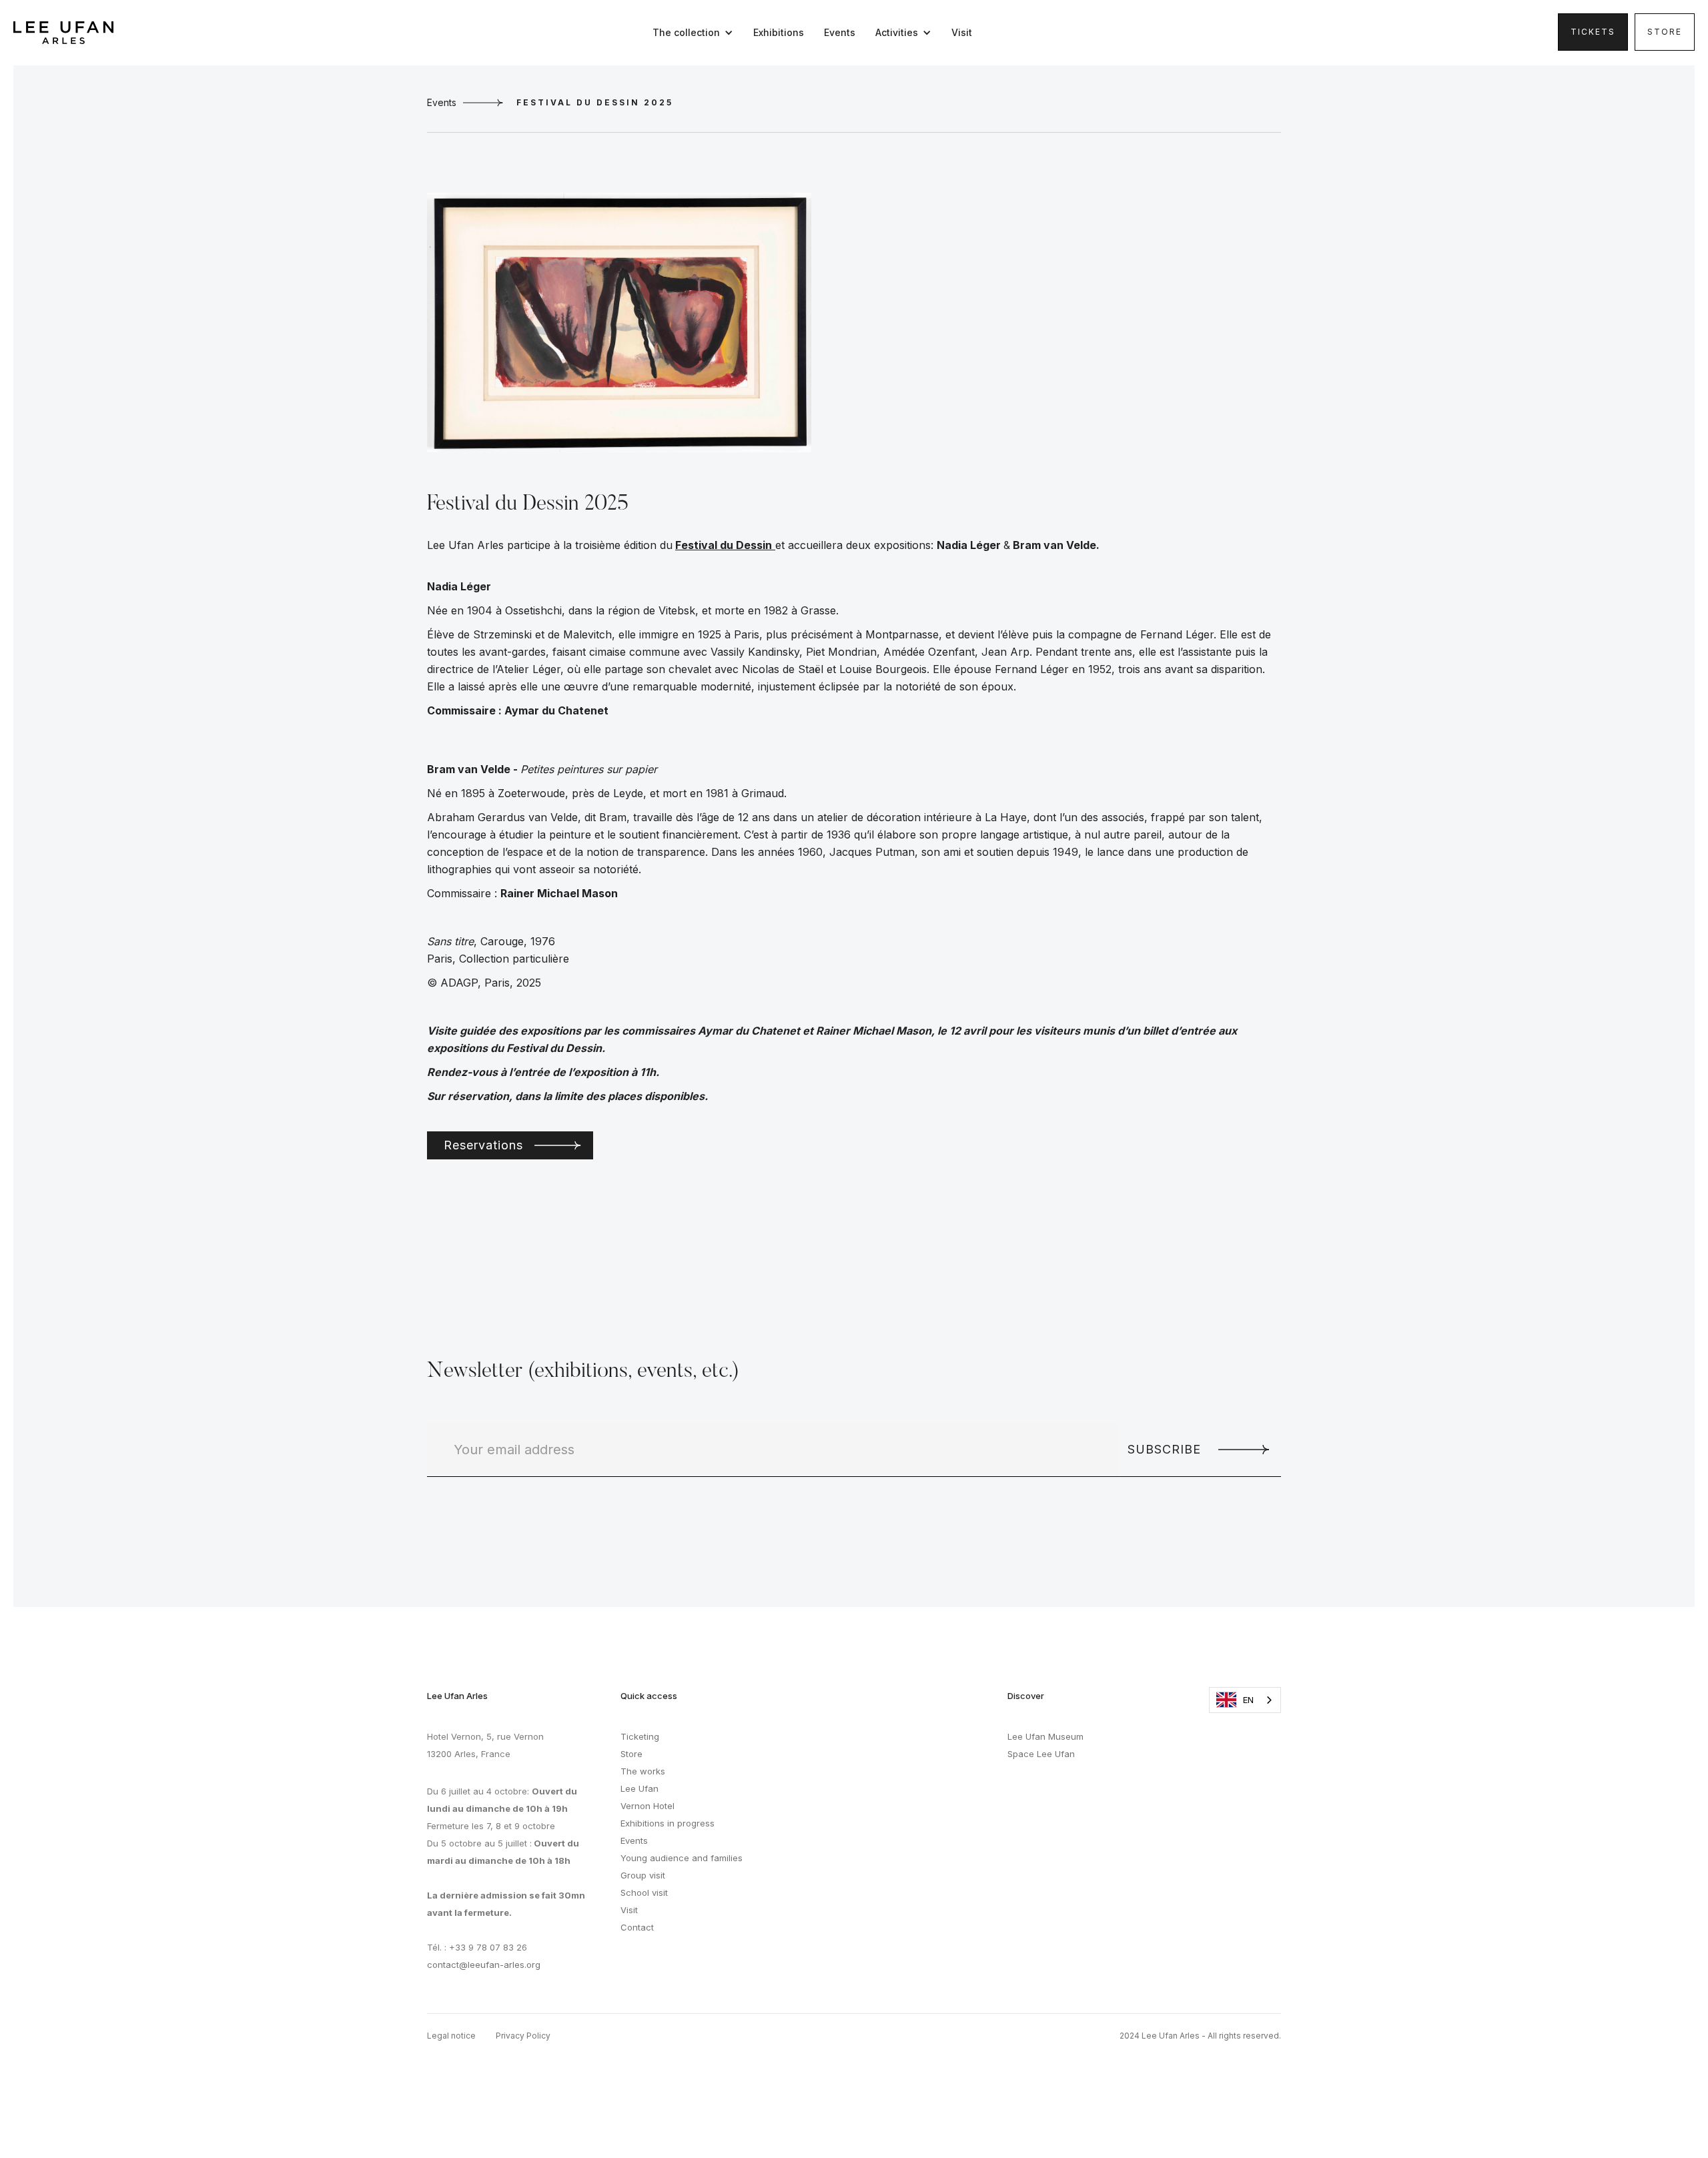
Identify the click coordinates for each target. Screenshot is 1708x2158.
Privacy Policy (523, 2036)
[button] (696, 33)
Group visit (643, 1875)
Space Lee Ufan (1041, 1754)
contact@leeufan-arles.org (484, 1965)
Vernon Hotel (648, 1806)
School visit (644, 1893)
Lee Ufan (639, 1788)
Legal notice (451, 2036)
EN (1248, 1700)
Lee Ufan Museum (1045, 1736)
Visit (962, 32)
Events (840, 32)
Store (1665, 32)
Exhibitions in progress (668, 1823)
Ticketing (640, 1736)
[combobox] (1245, 1700)
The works (643, 1771)
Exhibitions (779, 32)
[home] (63, 33)
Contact (637, 1927)
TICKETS (1593, 32)
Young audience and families (682, 1858)
